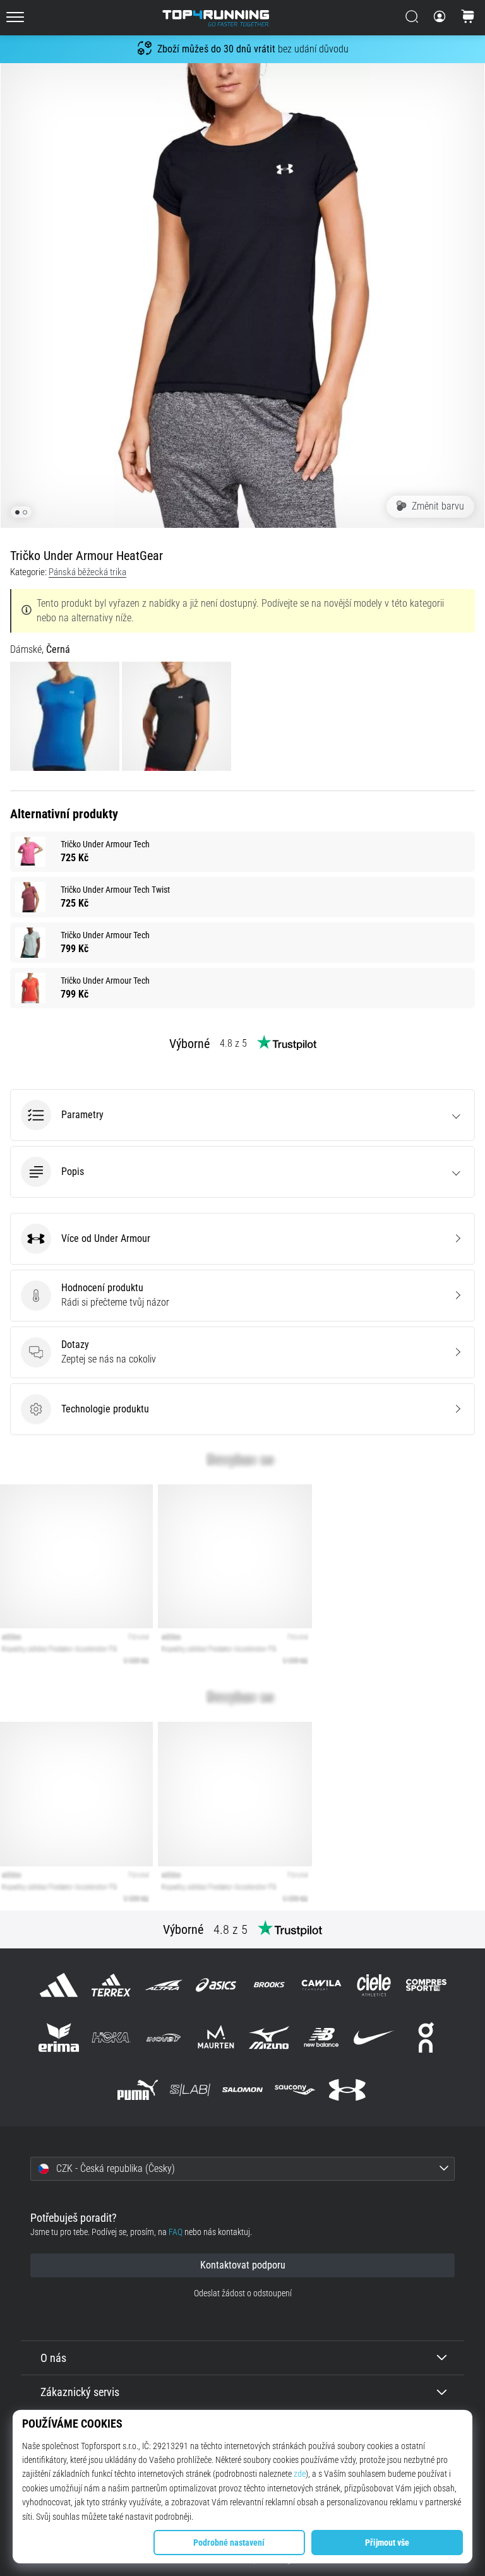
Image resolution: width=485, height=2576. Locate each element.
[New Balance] (321, 2037)
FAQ (176, 2232)
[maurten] (216, 2037)
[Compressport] (427, 1985)
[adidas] (58, 1985)
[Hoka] (111, 2037)
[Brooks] (269, 1985)
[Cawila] (321, 1985)
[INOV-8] (164, 2037)
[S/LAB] (190, 2090)
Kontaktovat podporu (243, 2265)
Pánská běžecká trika (87, 572)
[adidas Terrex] (111, 1985)
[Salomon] (242, 2090)
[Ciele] (374, 1985)
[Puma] (137, 2090)
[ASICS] (216, 1985)
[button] (242, 1115)
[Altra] (164, 1985)
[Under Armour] (348, 2090)
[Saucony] (295, 2090)
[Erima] (58, 2037)
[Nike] (374, 2037)
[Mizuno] (269, 2037)
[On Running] (427, 2037)
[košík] (468, 18)
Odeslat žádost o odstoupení (243, 2293)
